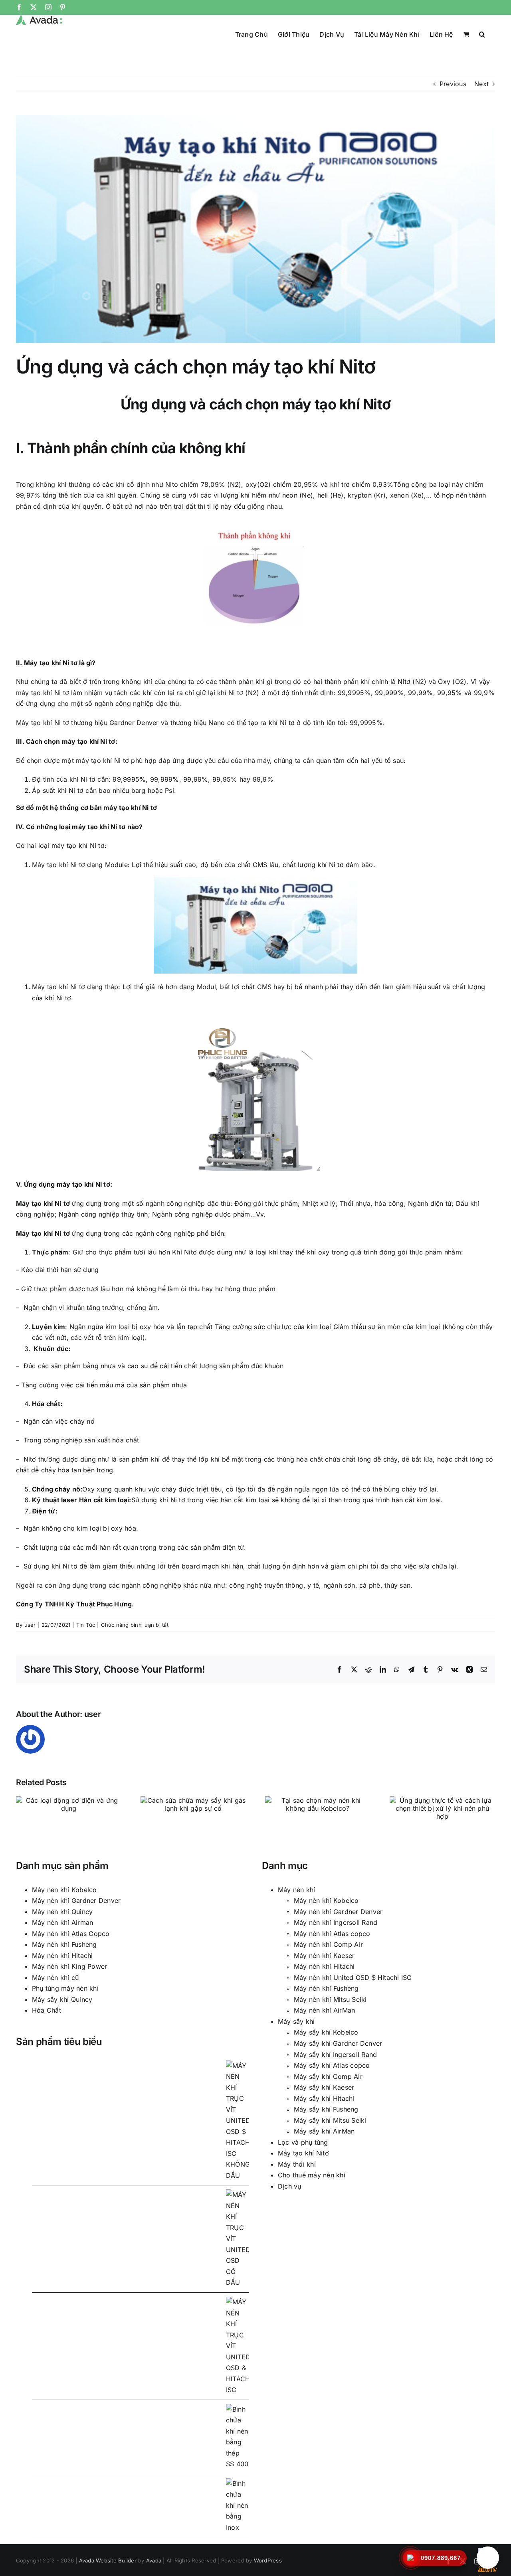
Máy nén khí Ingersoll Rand (336, 1922)
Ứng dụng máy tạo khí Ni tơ (67, 1184)
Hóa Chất (47, 2010)
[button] (482, 34)
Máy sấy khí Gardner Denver (338, 2043)
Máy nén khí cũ (55, 1977)
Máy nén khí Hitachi (62, 1956)
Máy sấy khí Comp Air (328, 2076)
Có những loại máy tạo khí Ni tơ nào (82, 827)
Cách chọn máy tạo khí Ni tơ (70, 741)
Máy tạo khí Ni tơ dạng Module (80, 865)
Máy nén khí (297, 1890)
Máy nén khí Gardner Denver (76, 1900)
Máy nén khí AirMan (324, 2010)
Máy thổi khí (297, 2164)
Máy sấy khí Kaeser (324, 2087)
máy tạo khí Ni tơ (43, 693)
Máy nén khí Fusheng (64, 1944)
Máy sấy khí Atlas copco (332, 2065)
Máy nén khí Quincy (62, 1912)
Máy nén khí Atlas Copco (71, 1934)
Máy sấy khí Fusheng (326, 2109)
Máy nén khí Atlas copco (332, 1934)
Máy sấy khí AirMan (324, 2131)
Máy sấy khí (296, 2021)
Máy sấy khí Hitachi (324, 2098)
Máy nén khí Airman (62, 1922)
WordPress (268, 2560)
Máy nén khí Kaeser (324, 1956)
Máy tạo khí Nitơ (303, 2153)
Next (481, 84)
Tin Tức (86, 1625)
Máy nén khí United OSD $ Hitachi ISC (353, 1977)
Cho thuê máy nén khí (312, 2175)
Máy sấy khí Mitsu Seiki (330, 2120)
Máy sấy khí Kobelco (326, 2032)
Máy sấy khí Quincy (62, 1999)
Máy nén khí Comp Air (328, 1944)
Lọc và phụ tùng (303, 2142)
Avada (154, 2560)
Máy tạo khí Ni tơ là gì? (60, 663)
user (30, 1625)
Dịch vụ (290, 2186)
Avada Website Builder (108, 2560)
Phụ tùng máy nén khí (65, 1988)
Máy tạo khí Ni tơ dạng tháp (75, 987)
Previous (453, 84)
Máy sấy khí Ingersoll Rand (335, 2054)
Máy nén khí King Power (69, 1966)
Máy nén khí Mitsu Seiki (330, 1999)
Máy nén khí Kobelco (64, 1890)
